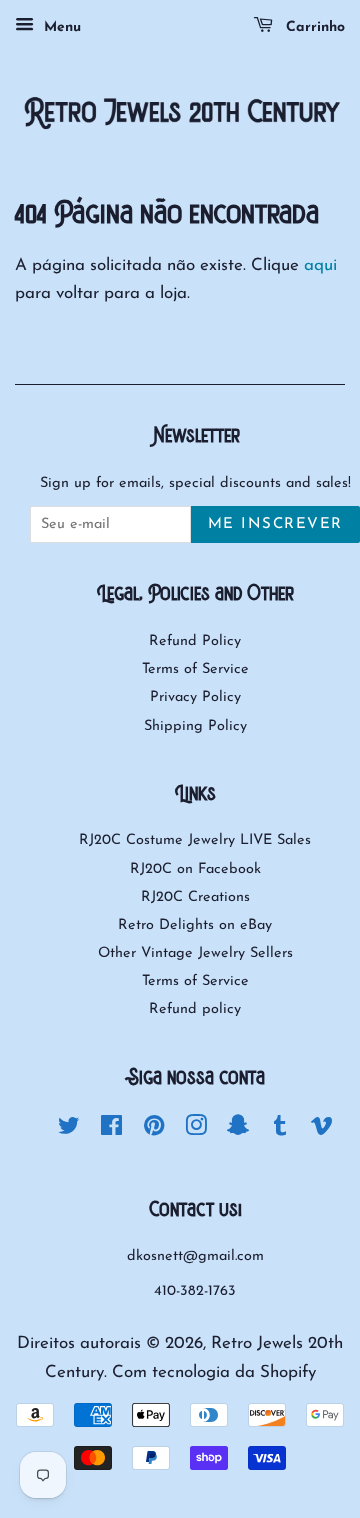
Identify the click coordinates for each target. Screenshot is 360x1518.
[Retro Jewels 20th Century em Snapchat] (238, 1130)
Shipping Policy (195, 726)
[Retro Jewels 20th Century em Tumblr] (280, 1130)
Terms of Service (195, 669)
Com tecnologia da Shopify (214, 1372)
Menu (60, 27)
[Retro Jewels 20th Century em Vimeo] (322, 1130)
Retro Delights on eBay (195, 925)
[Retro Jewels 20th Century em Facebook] (111, 1130)
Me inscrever (275, 524)
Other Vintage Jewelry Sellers (195, 953)
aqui (320, 265)
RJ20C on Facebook (195, 869)
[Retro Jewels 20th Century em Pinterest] (154, 1130)
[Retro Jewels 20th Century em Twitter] (69, 1130)
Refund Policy (195, 641)
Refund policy (195, 1009)
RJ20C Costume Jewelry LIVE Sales (195, 840)
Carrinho (313, 27)
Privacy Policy (195, 697)
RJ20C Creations (195, 897)
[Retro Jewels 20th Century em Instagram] (196, 1130)
